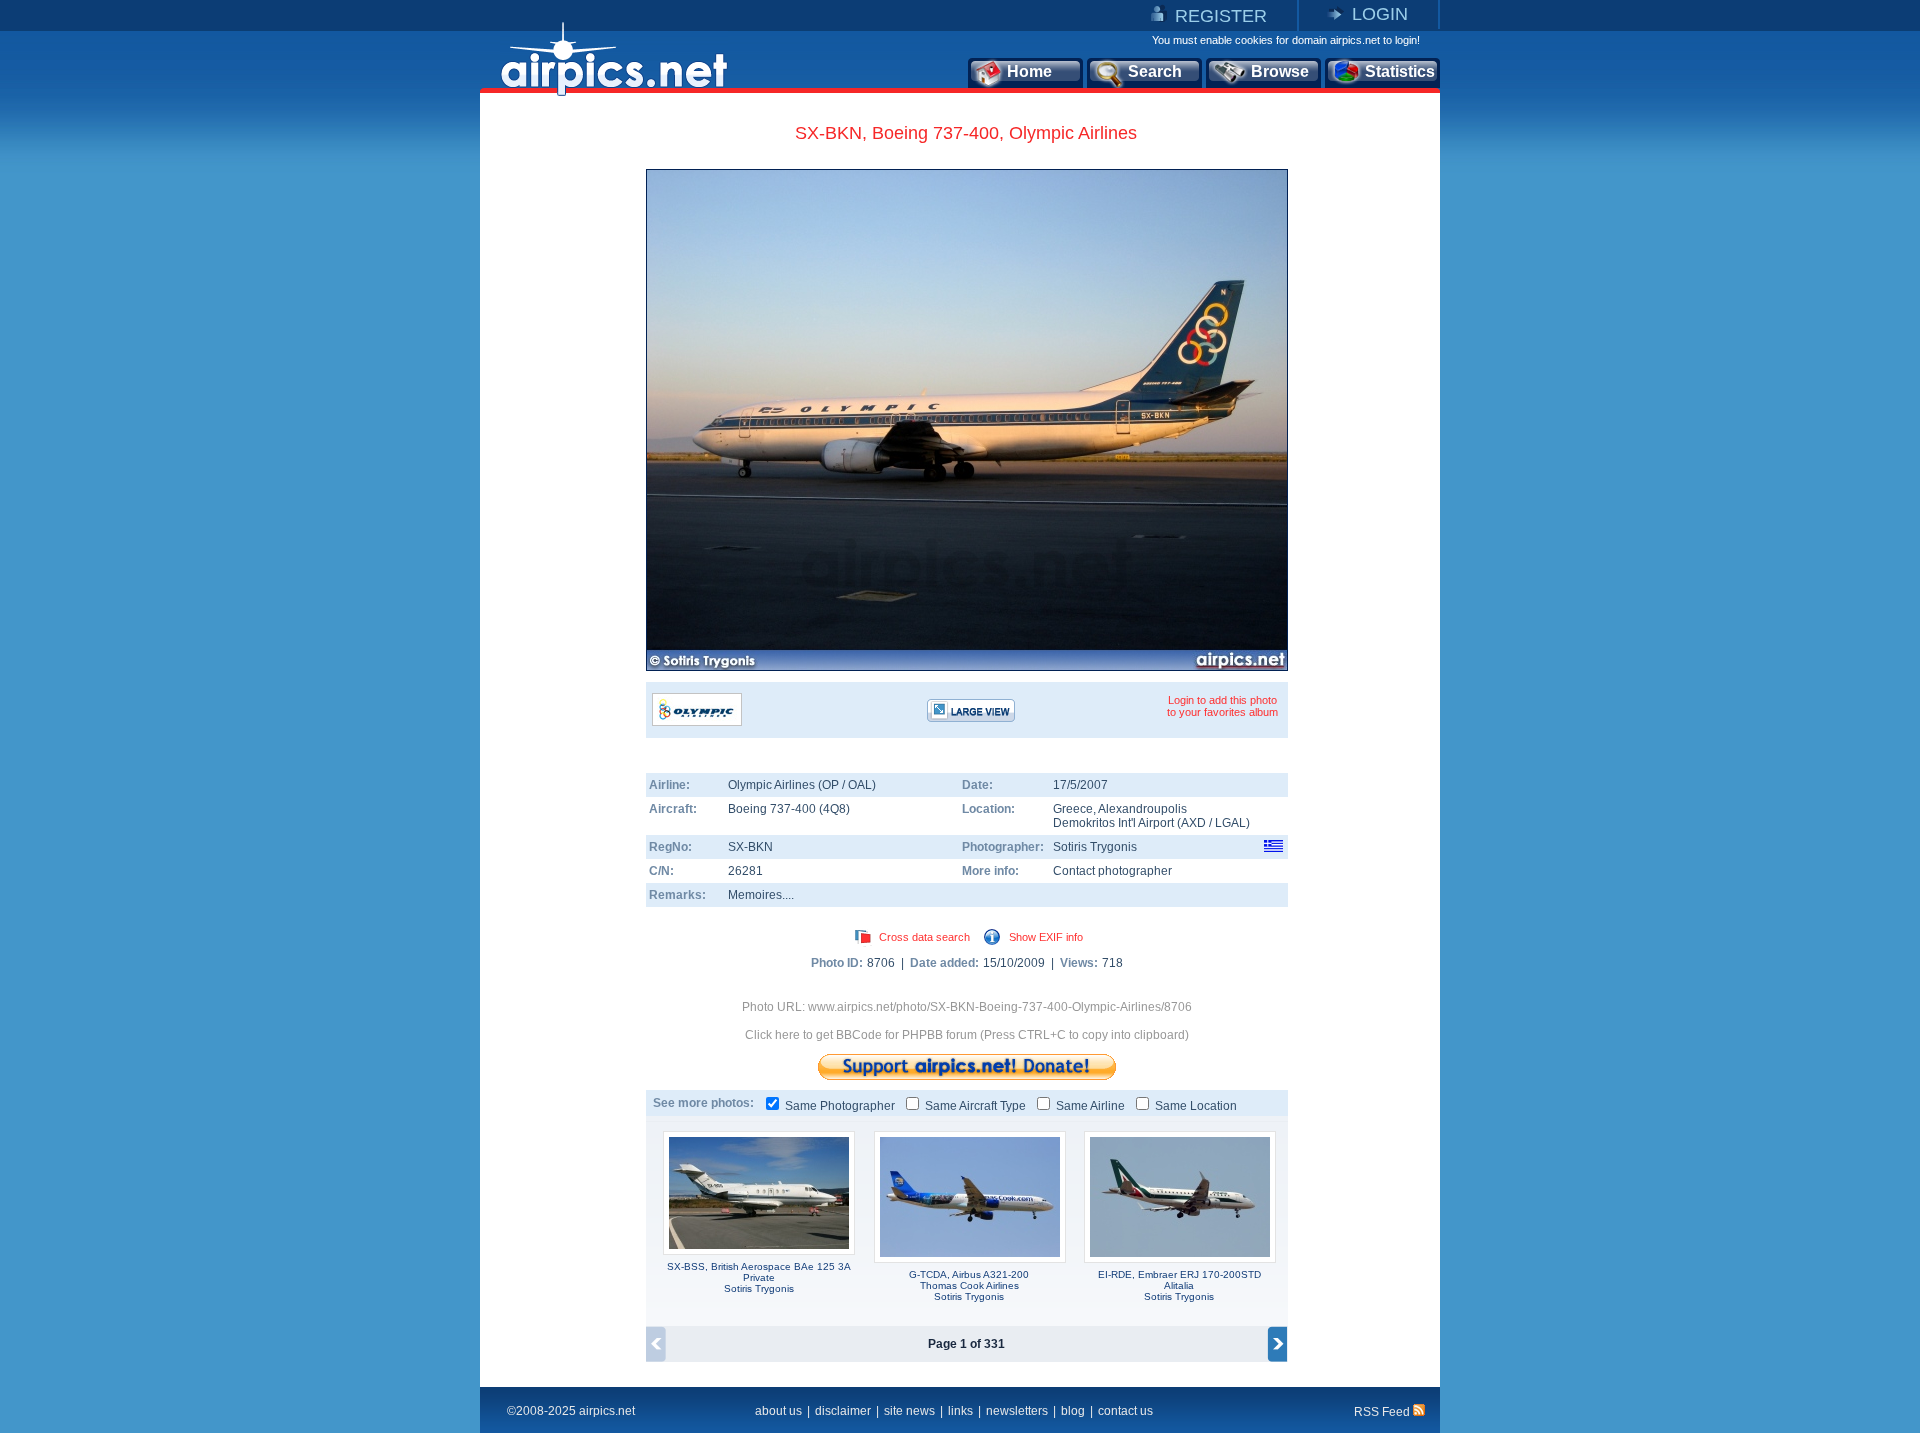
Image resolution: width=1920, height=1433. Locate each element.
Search (1155, 71)
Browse (1280, 71)
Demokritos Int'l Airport (1113, 823)
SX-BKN (750, 847)
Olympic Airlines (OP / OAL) (802, 785)
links (960, 1411)
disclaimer (843, 1411)
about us (778, 1411)
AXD (1193, 823)
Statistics (1400, 71)
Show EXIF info (1046, 937)
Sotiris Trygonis (1095, 847)
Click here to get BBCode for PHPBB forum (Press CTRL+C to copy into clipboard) (967, 1035)
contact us (1125, 1411)
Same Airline (1090, 1106)
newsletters (1017, 1411)
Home (1029, 71)
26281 (745, 871)
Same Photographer (840, 1106)
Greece (1073, 809)
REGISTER (1221, 16)
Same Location (1196, 1106)
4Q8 (834, 809)
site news (909, 1411)
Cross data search (924, 937)
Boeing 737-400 (773, 809)
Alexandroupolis (1142, 809)
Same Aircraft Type (975, 1106)
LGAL (1230, 823)
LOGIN (1380, 14)
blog (1073, 1411)
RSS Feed (1383, 1412)
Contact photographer (1112, 871)
